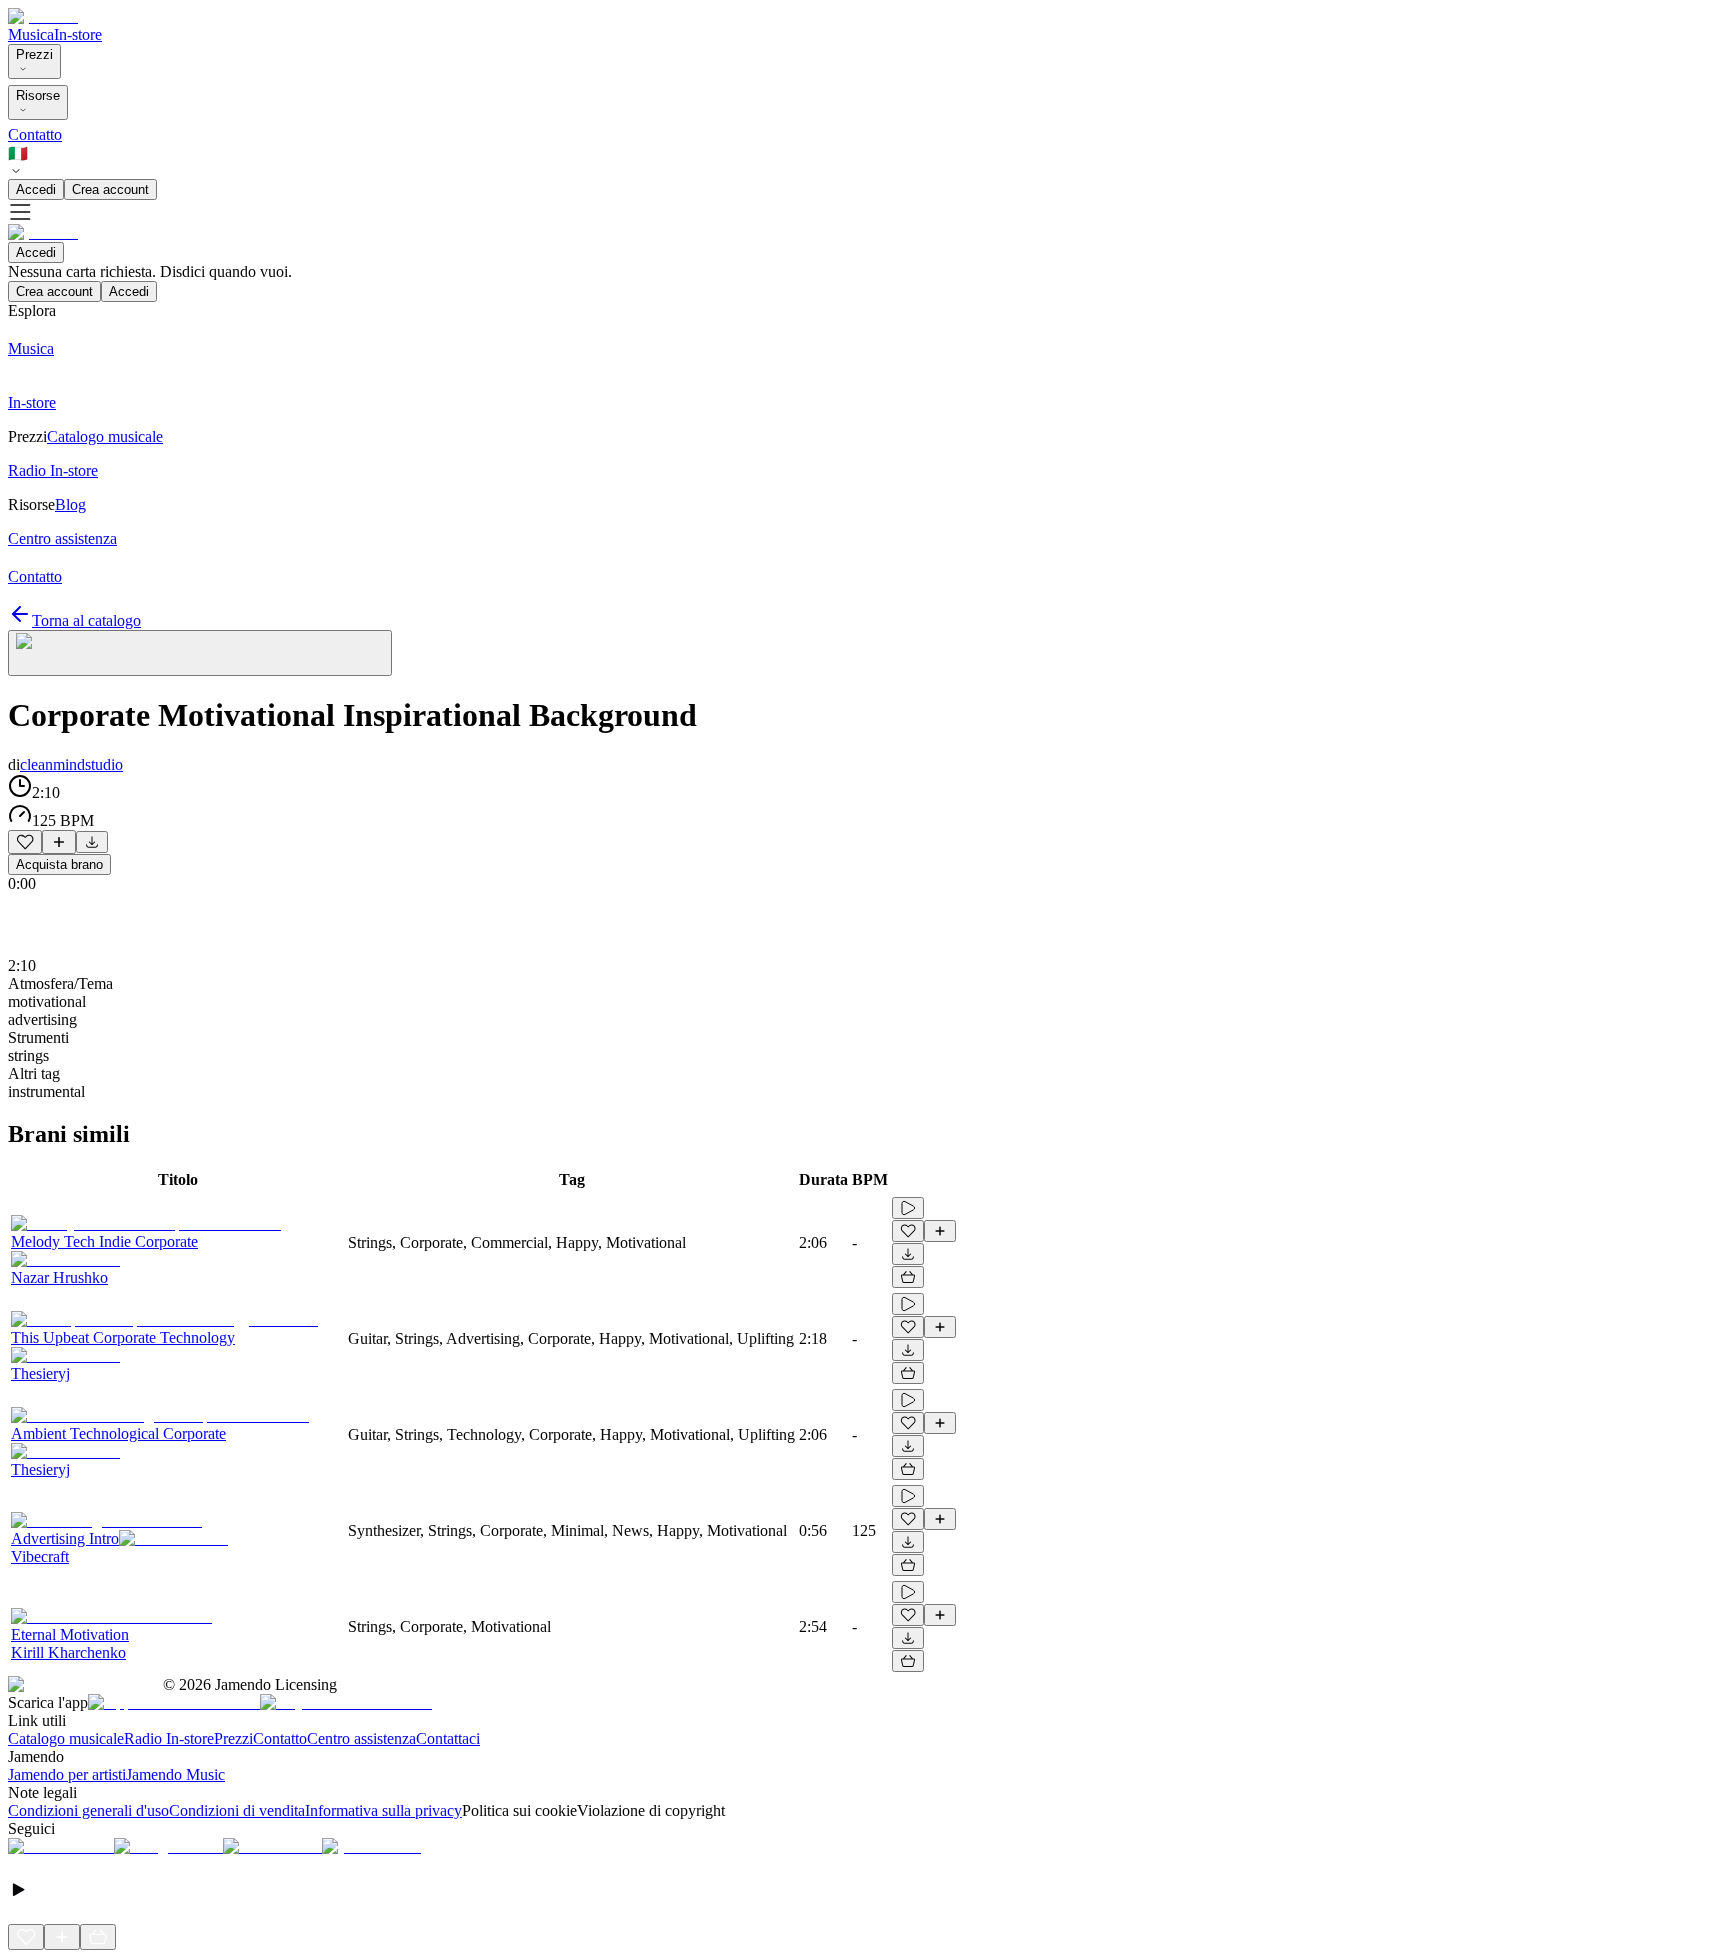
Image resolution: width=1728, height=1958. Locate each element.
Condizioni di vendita (237, 1810)
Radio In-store (169, 1738)
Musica (31, 34)
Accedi (36, 189)
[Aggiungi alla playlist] (59, 842)
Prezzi (34, 54)
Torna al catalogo (86, 620)
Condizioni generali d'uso (88, 1810)
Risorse (38, 95)
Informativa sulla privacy (383, 1810)
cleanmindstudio (71, 764)
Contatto (35, 134)
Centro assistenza (361, 1738)
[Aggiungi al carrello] (908, 1277)
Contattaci (448, 1738)
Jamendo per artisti (67, 1774)
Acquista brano (59, 864)
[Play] (200, 653)
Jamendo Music (175, 1774)
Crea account (110, 189)
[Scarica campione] (92, 842)
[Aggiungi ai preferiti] (25, 842)
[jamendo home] (43, 16)
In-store (78, 34)
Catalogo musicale (66, 1738)
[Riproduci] (908, 1208)
